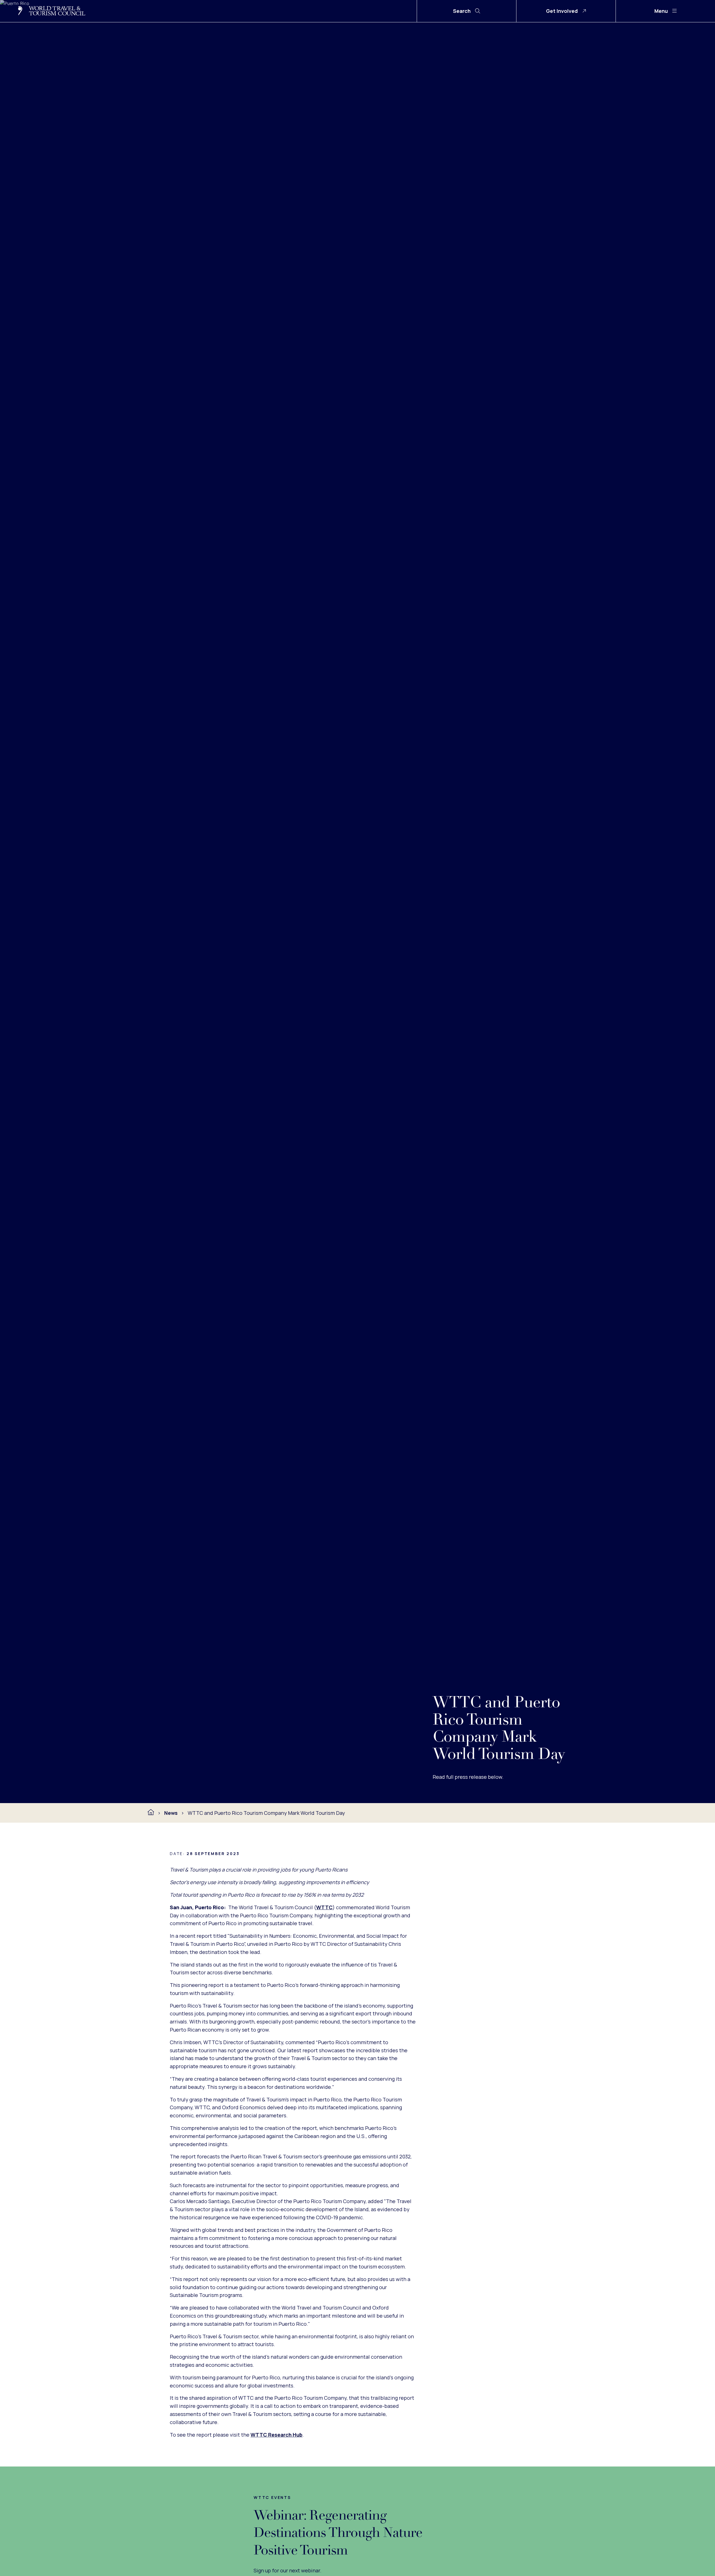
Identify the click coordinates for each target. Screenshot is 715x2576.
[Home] (151, 1812)
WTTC (324, 1907)
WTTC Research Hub (277, 2435)
